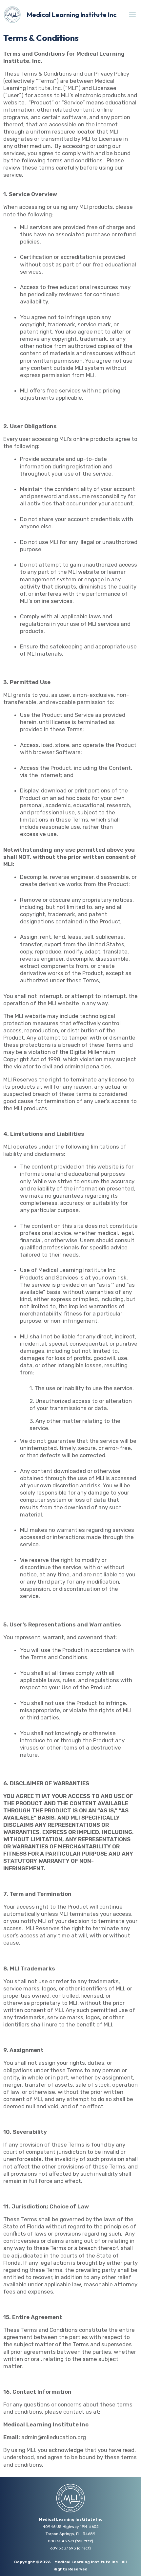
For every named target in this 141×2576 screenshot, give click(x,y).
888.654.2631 (61, 2541)
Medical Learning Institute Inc (72, 15)
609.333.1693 (63, 2548)
